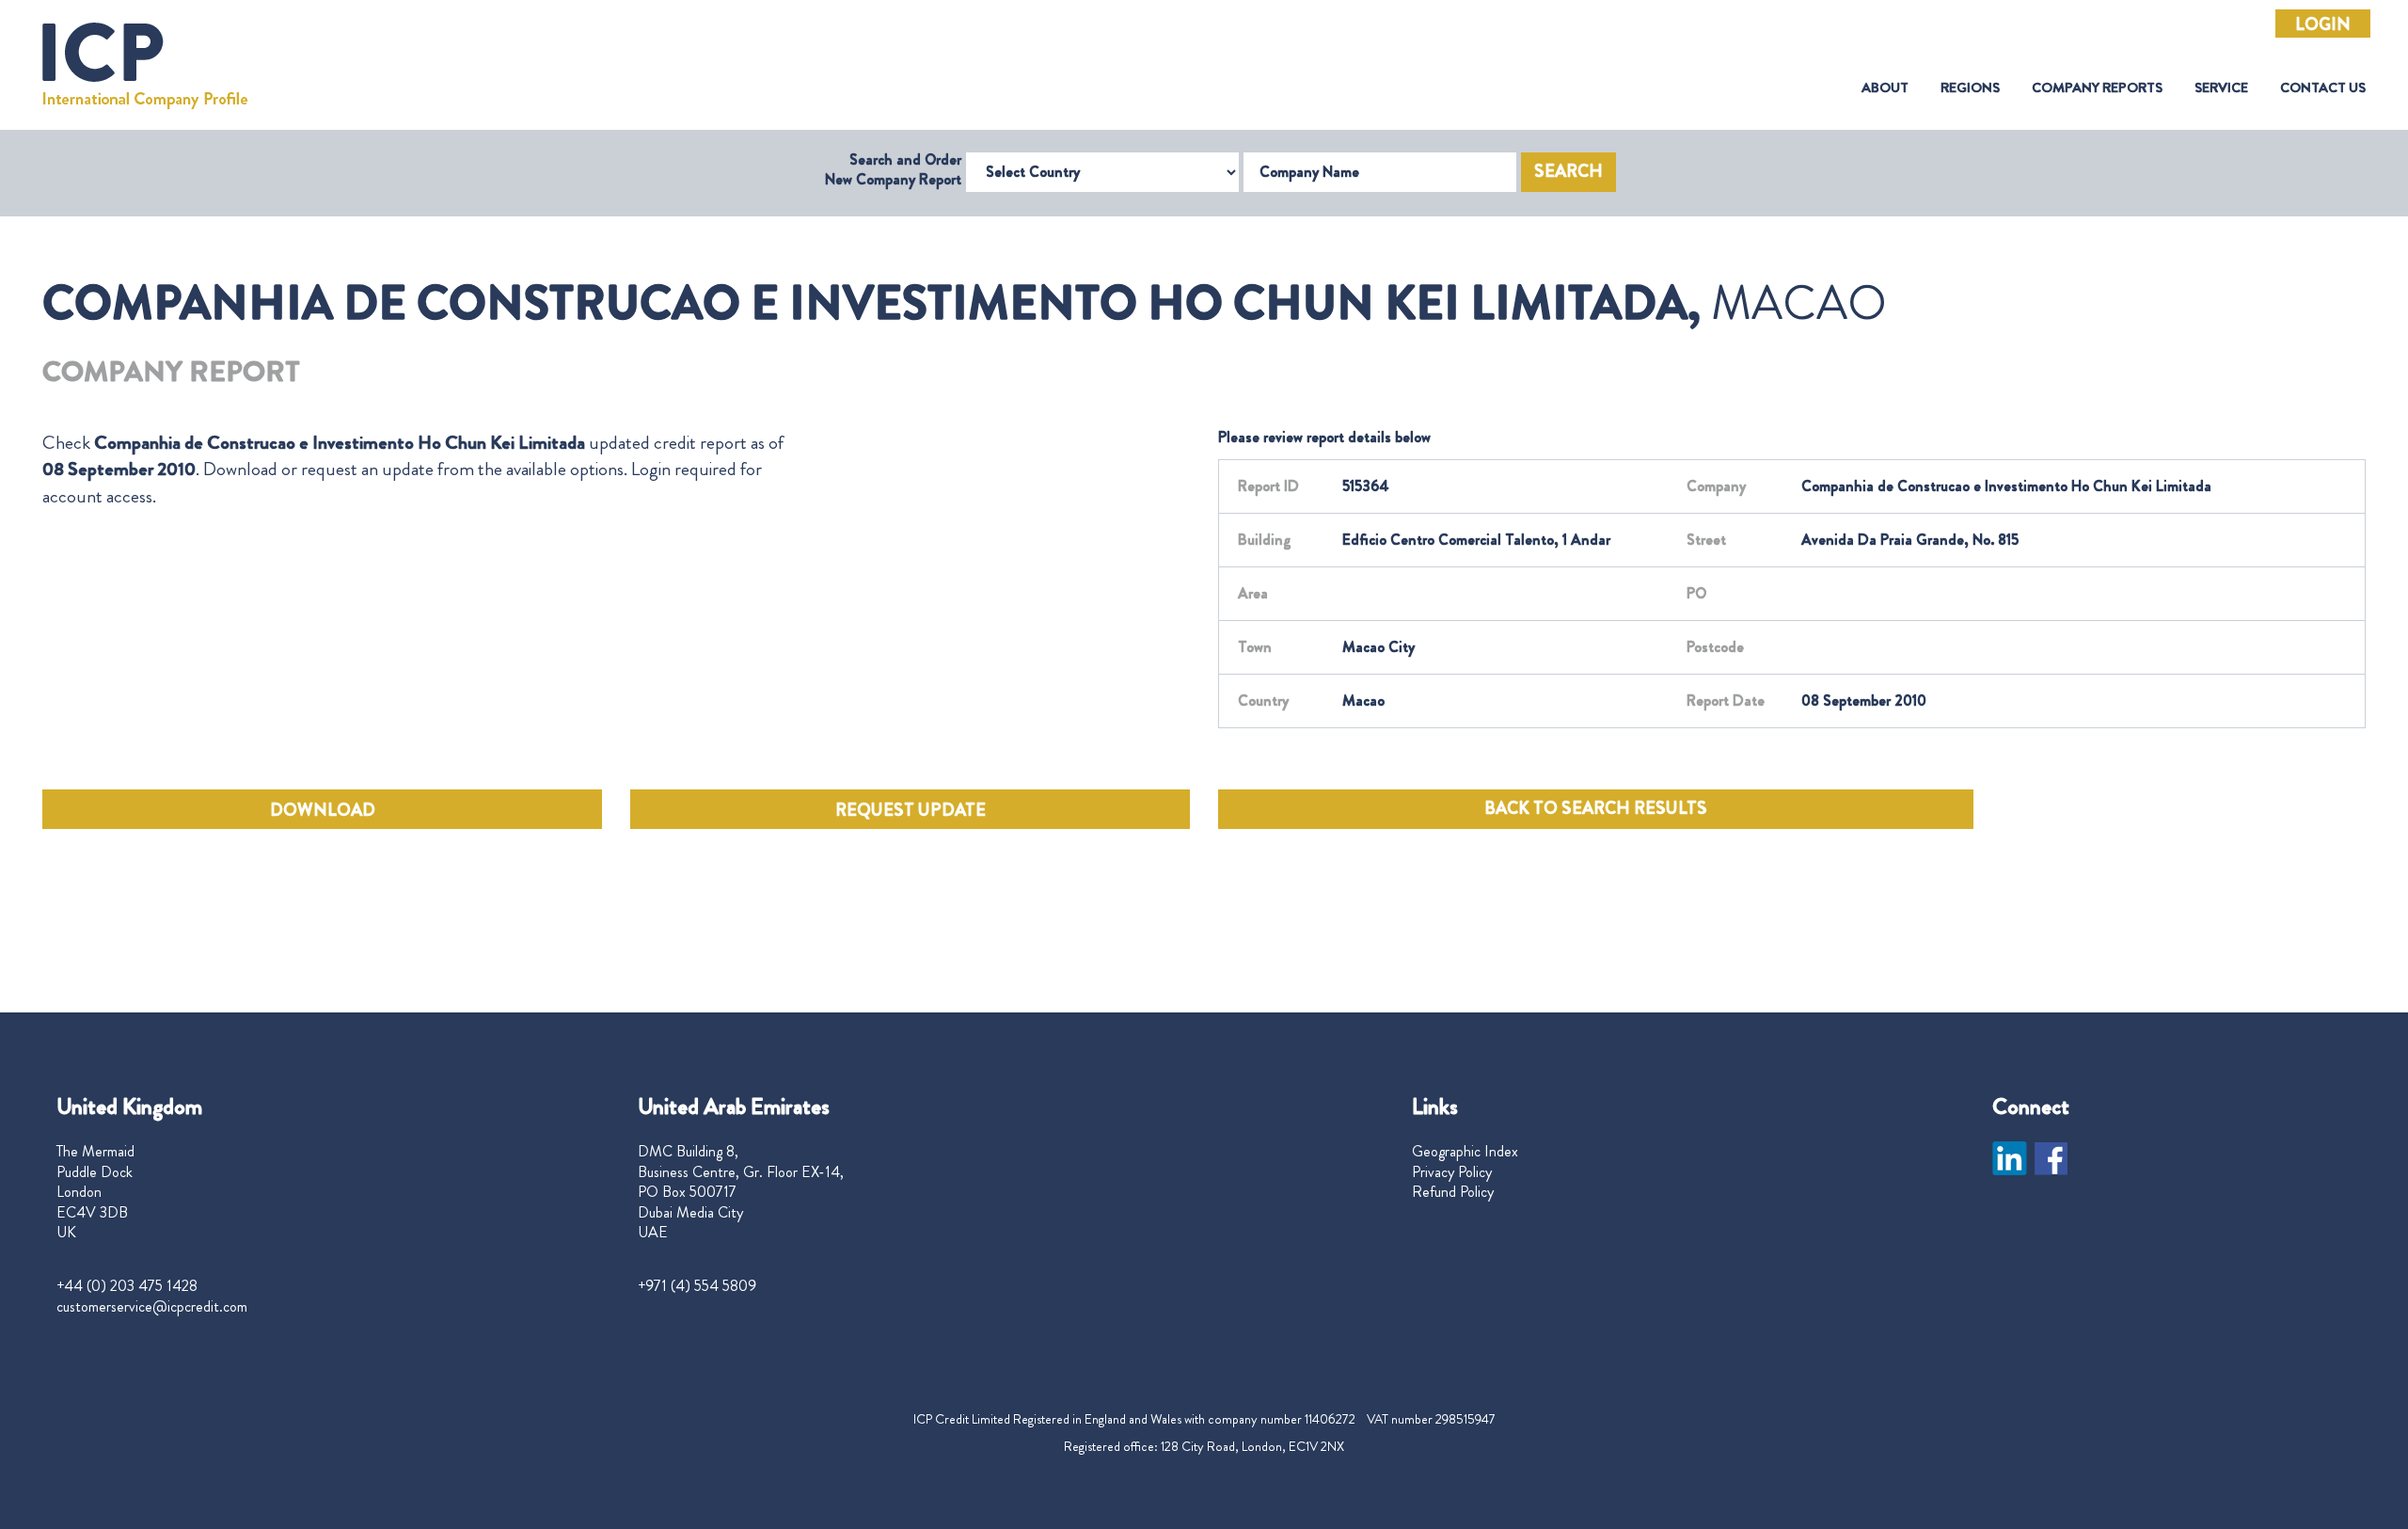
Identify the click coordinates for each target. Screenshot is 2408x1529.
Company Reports (2097, 88)
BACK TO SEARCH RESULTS (1596, 808)
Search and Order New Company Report (893, 169)
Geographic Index (1465, 1152)
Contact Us (2323, 88)
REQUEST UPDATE (911, 810)
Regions (1970, 88)
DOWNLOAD (323, 810)
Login (2323, 24)
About (1885, 88)
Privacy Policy (1452, 1172)
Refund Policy (1453, 1192)
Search (1568, 171)
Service (2221, 88)
